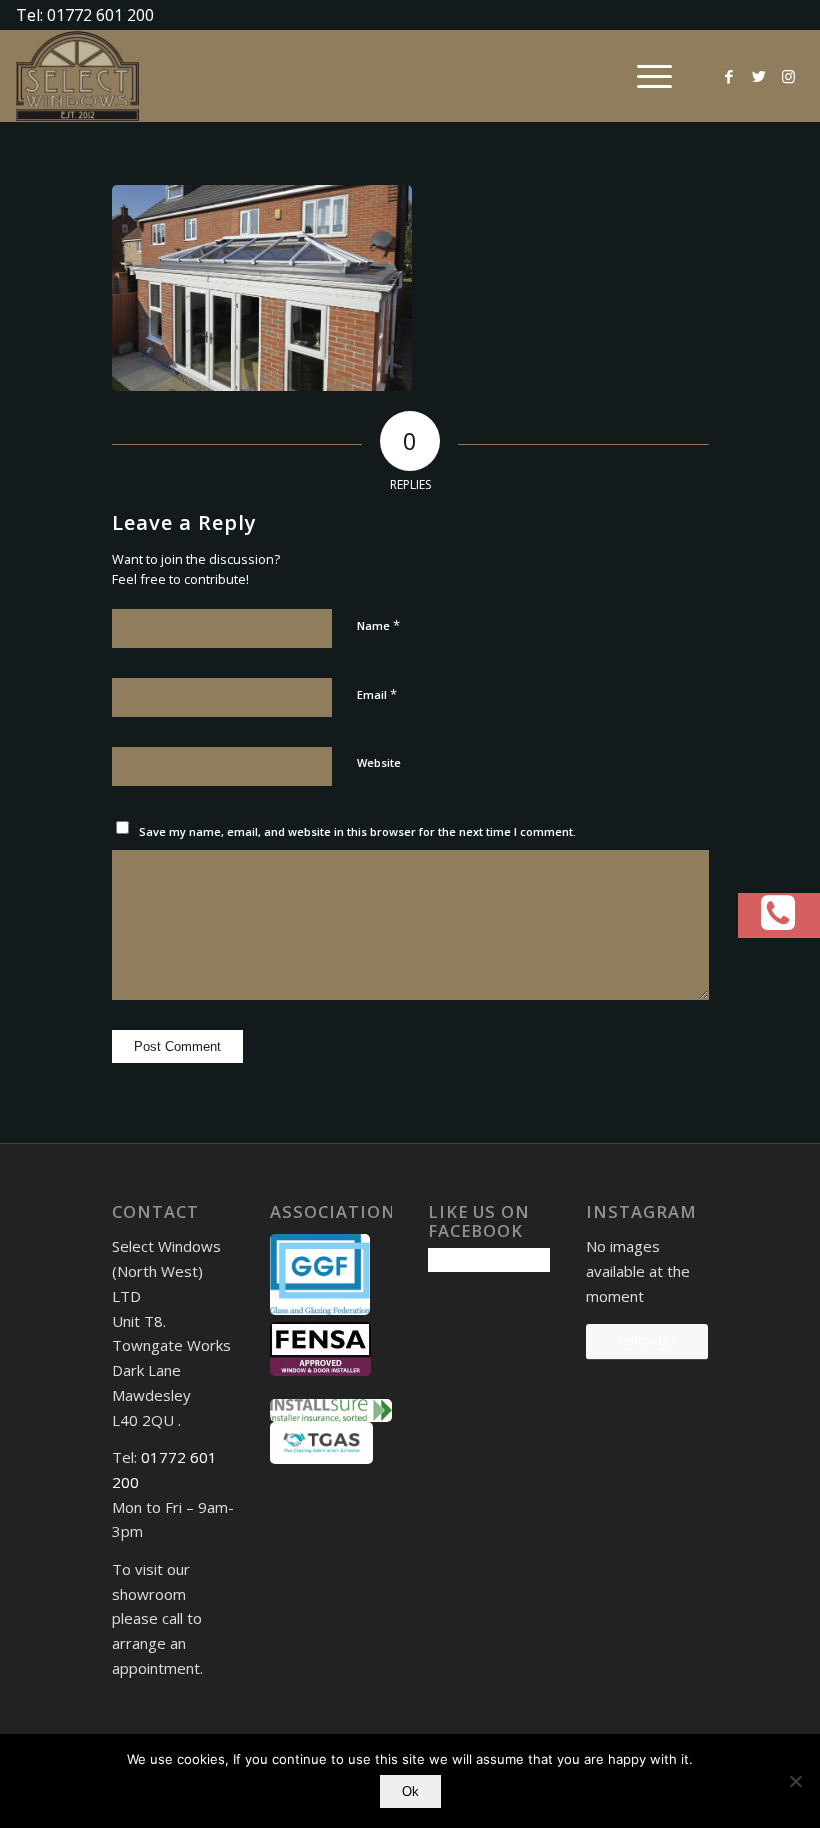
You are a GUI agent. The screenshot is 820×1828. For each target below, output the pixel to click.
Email (377, 694)
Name (378, 625)
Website (379, 762)
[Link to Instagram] (789, 76)
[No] (795, 1781)
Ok (410, 1791)
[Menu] (644, 76)
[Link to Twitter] (759, 76)
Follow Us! (647, 1340)
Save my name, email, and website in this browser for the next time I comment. (357, 831)
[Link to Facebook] (729, 76)
